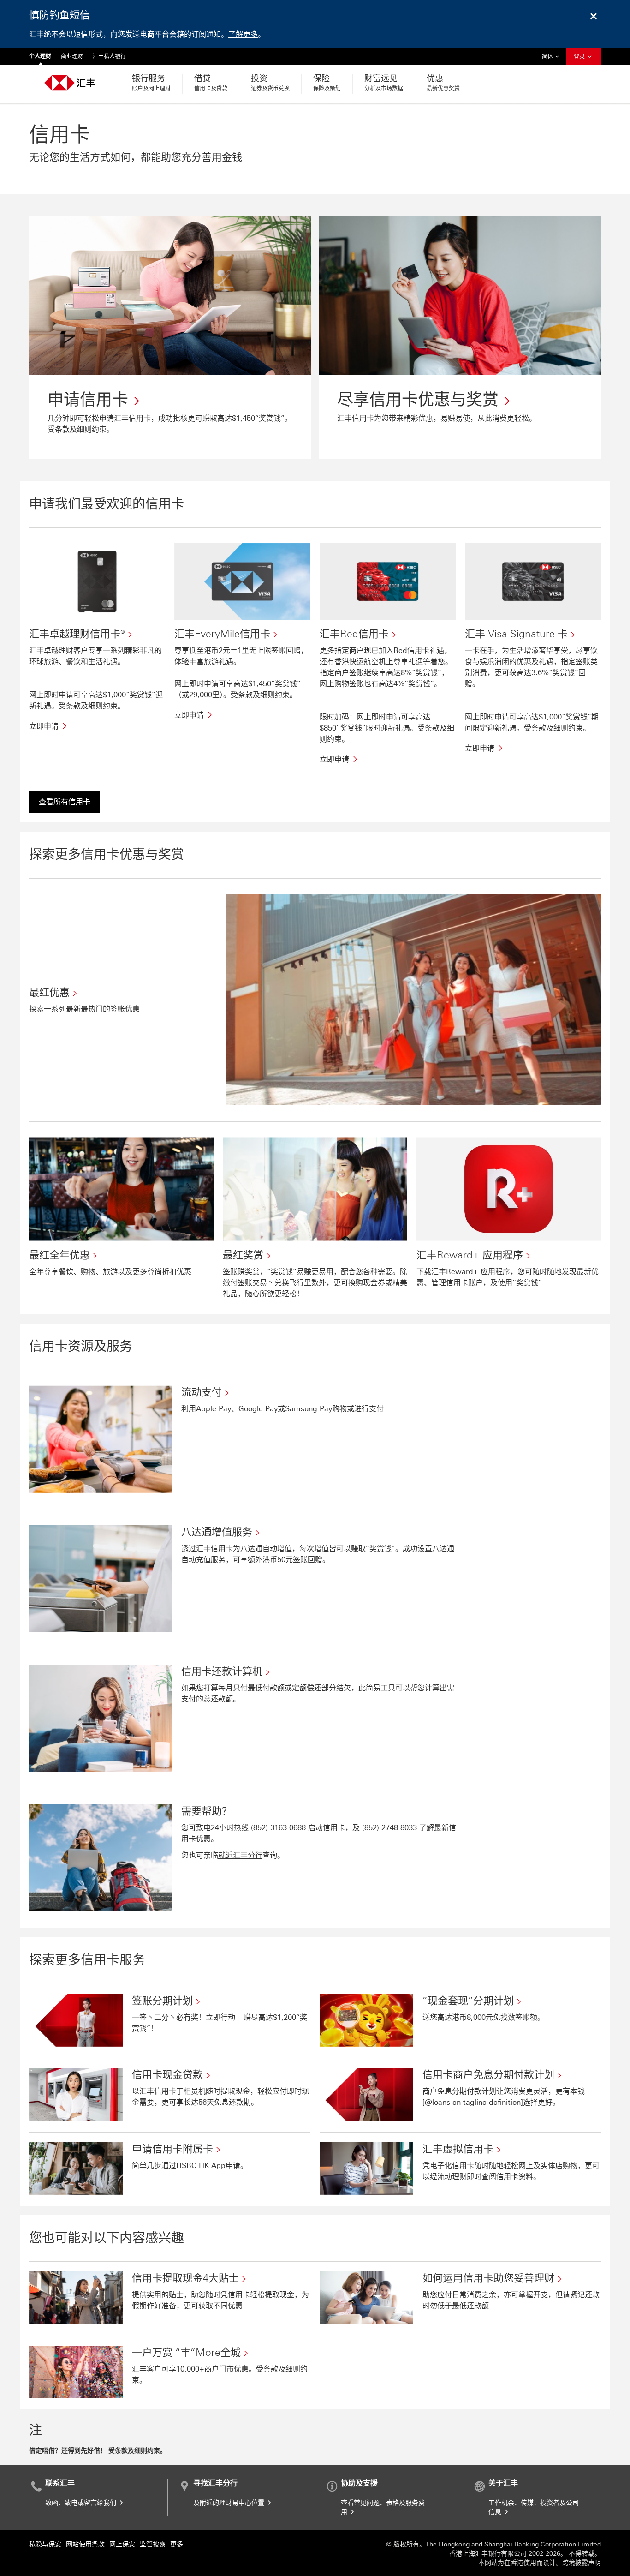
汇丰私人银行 (109, 56)
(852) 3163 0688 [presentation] (278, 1828)
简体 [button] (553, 57)
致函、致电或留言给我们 (82, 2503)
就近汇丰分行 (240, 1855)
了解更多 (243, 34)
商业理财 (72, 56)
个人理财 (40, 56)
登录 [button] (580, 57)
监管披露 (153, 2544)
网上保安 (122, 2544)
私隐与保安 (45, 2544)
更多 (177, 2544)
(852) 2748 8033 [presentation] (389, 1828)
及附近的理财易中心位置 (230, 2503)
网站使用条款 (85, 2544)
